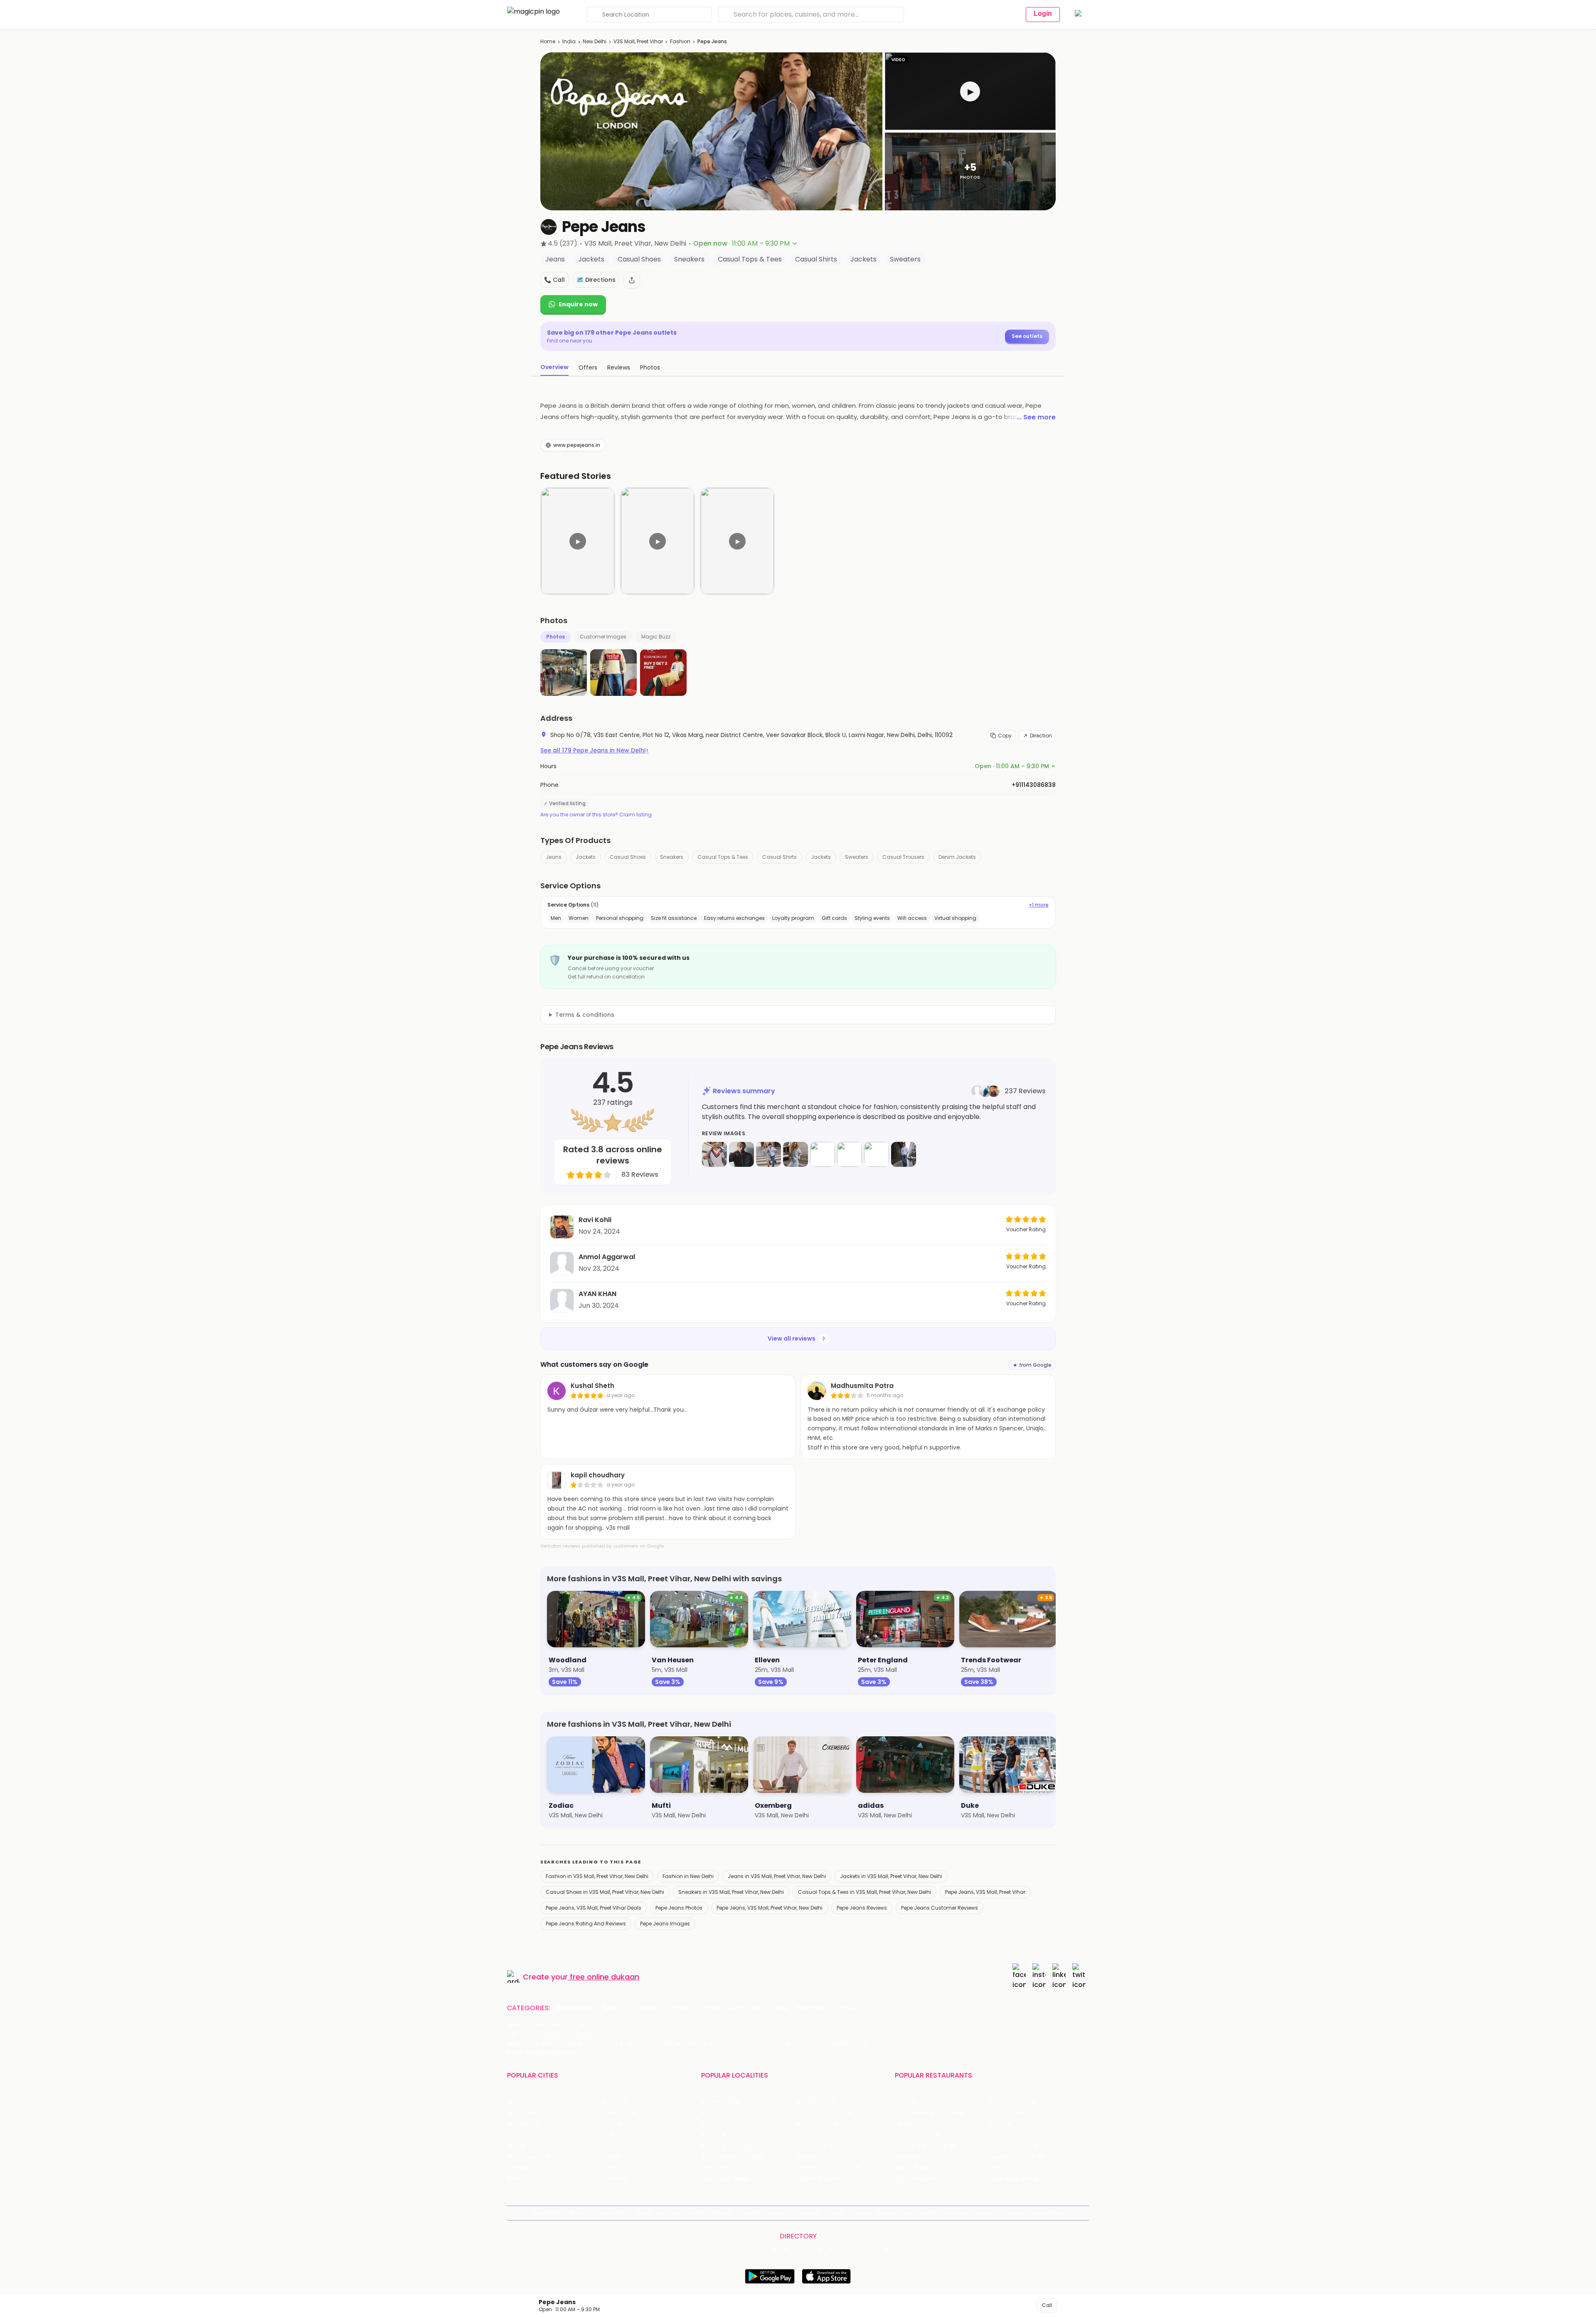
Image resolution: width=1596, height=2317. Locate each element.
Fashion (680, 41)
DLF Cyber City (722, 2124)
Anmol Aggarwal (607, 1257)
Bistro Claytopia (1013, 2102)
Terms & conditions (585, 1015)
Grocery (678, 2008)
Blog (644, 2213)
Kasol (515, 2179)
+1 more (1039, 905)
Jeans (554, 857)
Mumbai (614, 2146)
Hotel (780, 2008)
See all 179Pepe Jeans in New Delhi (594, 750)
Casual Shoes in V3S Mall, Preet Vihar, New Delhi (605, 1892)
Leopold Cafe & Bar (1018, 2157)
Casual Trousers (903, 857)
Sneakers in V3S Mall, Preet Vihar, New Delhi (731, 1892)
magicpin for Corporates (937, 2213)
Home (548, 41)
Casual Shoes (628, 857)
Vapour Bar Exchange (926, 2146)
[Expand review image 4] (796, 1154)
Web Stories (1049, 2213)
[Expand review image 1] (714, 1154)
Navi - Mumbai (528, 2157)
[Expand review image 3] (768, 1154)
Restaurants (576, 2008)
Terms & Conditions (764, 2213)
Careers (1015, 2213)
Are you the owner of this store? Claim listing (596, 815)
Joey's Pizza (912, 2168)
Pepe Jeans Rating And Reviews (586, 1924)
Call (1047, 2305)
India (569, 41)
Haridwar (615, 2179)
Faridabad (617, 2124)
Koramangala (721, 2102)
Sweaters (857, 857)
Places (835, 2213)
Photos (555, 637)
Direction (1041, 736)
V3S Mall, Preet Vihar (638, 41)
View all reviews (792, 1338)
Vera (984, 2213)
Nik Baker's (910, 2124)
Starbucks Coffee (920, 2157)
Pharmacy (812, 2008)
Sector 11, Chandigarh (732, 2146)
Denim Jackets (957, 857)
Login (1043, 14)
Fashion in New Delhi (688, 1876)
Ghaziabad (523, 2124)
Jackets (586, 857)
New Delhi (595, 41)
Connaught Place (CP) (829, 2168)
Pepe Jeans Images (665, 1924)
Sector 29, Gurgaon (824, 2113)
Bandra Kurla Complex (733, 2157)
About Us (582, 2213)
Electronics (746, 2008)
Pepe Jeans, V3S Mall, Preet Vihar (985, 1892)
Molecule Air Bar (918, 2135)
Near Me (669, 2213)
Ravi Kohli (595, 1220)
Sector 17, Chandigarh (828, 2135)
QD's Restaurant (918, 2179)
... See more (1036, 417)
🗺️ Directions (596, 280)
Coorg (611, 2168)
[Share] (632, 280)
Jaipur (516, 2135)
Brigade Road (815, 2102)
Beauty (615, 2008)
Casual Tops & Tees (723, 857)
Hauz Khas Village (726, 2179)
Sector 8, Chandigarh (732, 2135)
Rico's (998, 2168)
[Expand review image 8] (904, 1154)
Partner (861, 2213)
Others (941, 2249)
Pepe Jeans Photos (679, 1908)
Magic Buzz (656, 637)
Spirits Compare (709, 2213)
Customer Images (603, 637)
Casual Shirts (780, 857)
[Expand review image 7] (877, 1154)
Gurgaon (615, 2102)
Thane (612, 2157)
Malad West (718, 2168)
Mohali (516, 2146)
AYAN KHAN (597, 1294)
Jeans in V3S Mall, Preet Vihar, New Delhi (777, 1876)
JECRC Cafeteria (1014, 2146)
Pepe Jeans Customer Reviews (940, 1908)
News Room (547, 2213)
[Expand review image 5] (823, 1154)
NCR (608, 2135)
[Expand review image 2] (741, 1154)
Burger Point (1007, 2113)
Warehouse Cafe (1015, 2135)
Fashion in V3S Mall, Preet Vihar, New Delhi (597, 1876)
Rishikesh (520, 2168)
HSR (706, 2113)
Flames (1000, 2124)
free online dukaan (605, 1977)
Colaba (806, 2157)
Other (846, 2008)
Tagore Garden (818, 2179)
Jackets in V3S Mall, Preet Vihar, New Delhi (891, 1876)
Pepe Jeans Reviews (862, 1908)
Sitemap (808, 2213)
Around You (616, 2213)
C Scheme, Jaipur (821, 2146)
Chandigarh (619, 2113)
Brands (887, 2213)
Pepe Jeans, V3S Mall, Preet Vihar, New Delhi (770, 1908)
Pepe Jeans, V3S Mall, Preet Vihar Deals (594, 1908)
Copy (1005, 736)
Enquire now (578, 304)
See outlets (1027, 336)
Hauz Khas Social (1014, 2179)
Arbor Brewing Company (930, 2113)
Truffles (906, 2102)
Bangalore (522, 2113)
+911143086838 (1034, 785)
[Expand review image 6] (850, 1154)
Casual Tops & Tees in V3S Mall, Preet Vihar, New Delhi (864, 1892)
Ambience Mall (817, 2124)
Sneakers (672, 857)
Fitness (710, 2008)
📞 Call (554, 280)
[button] (970, 91)
